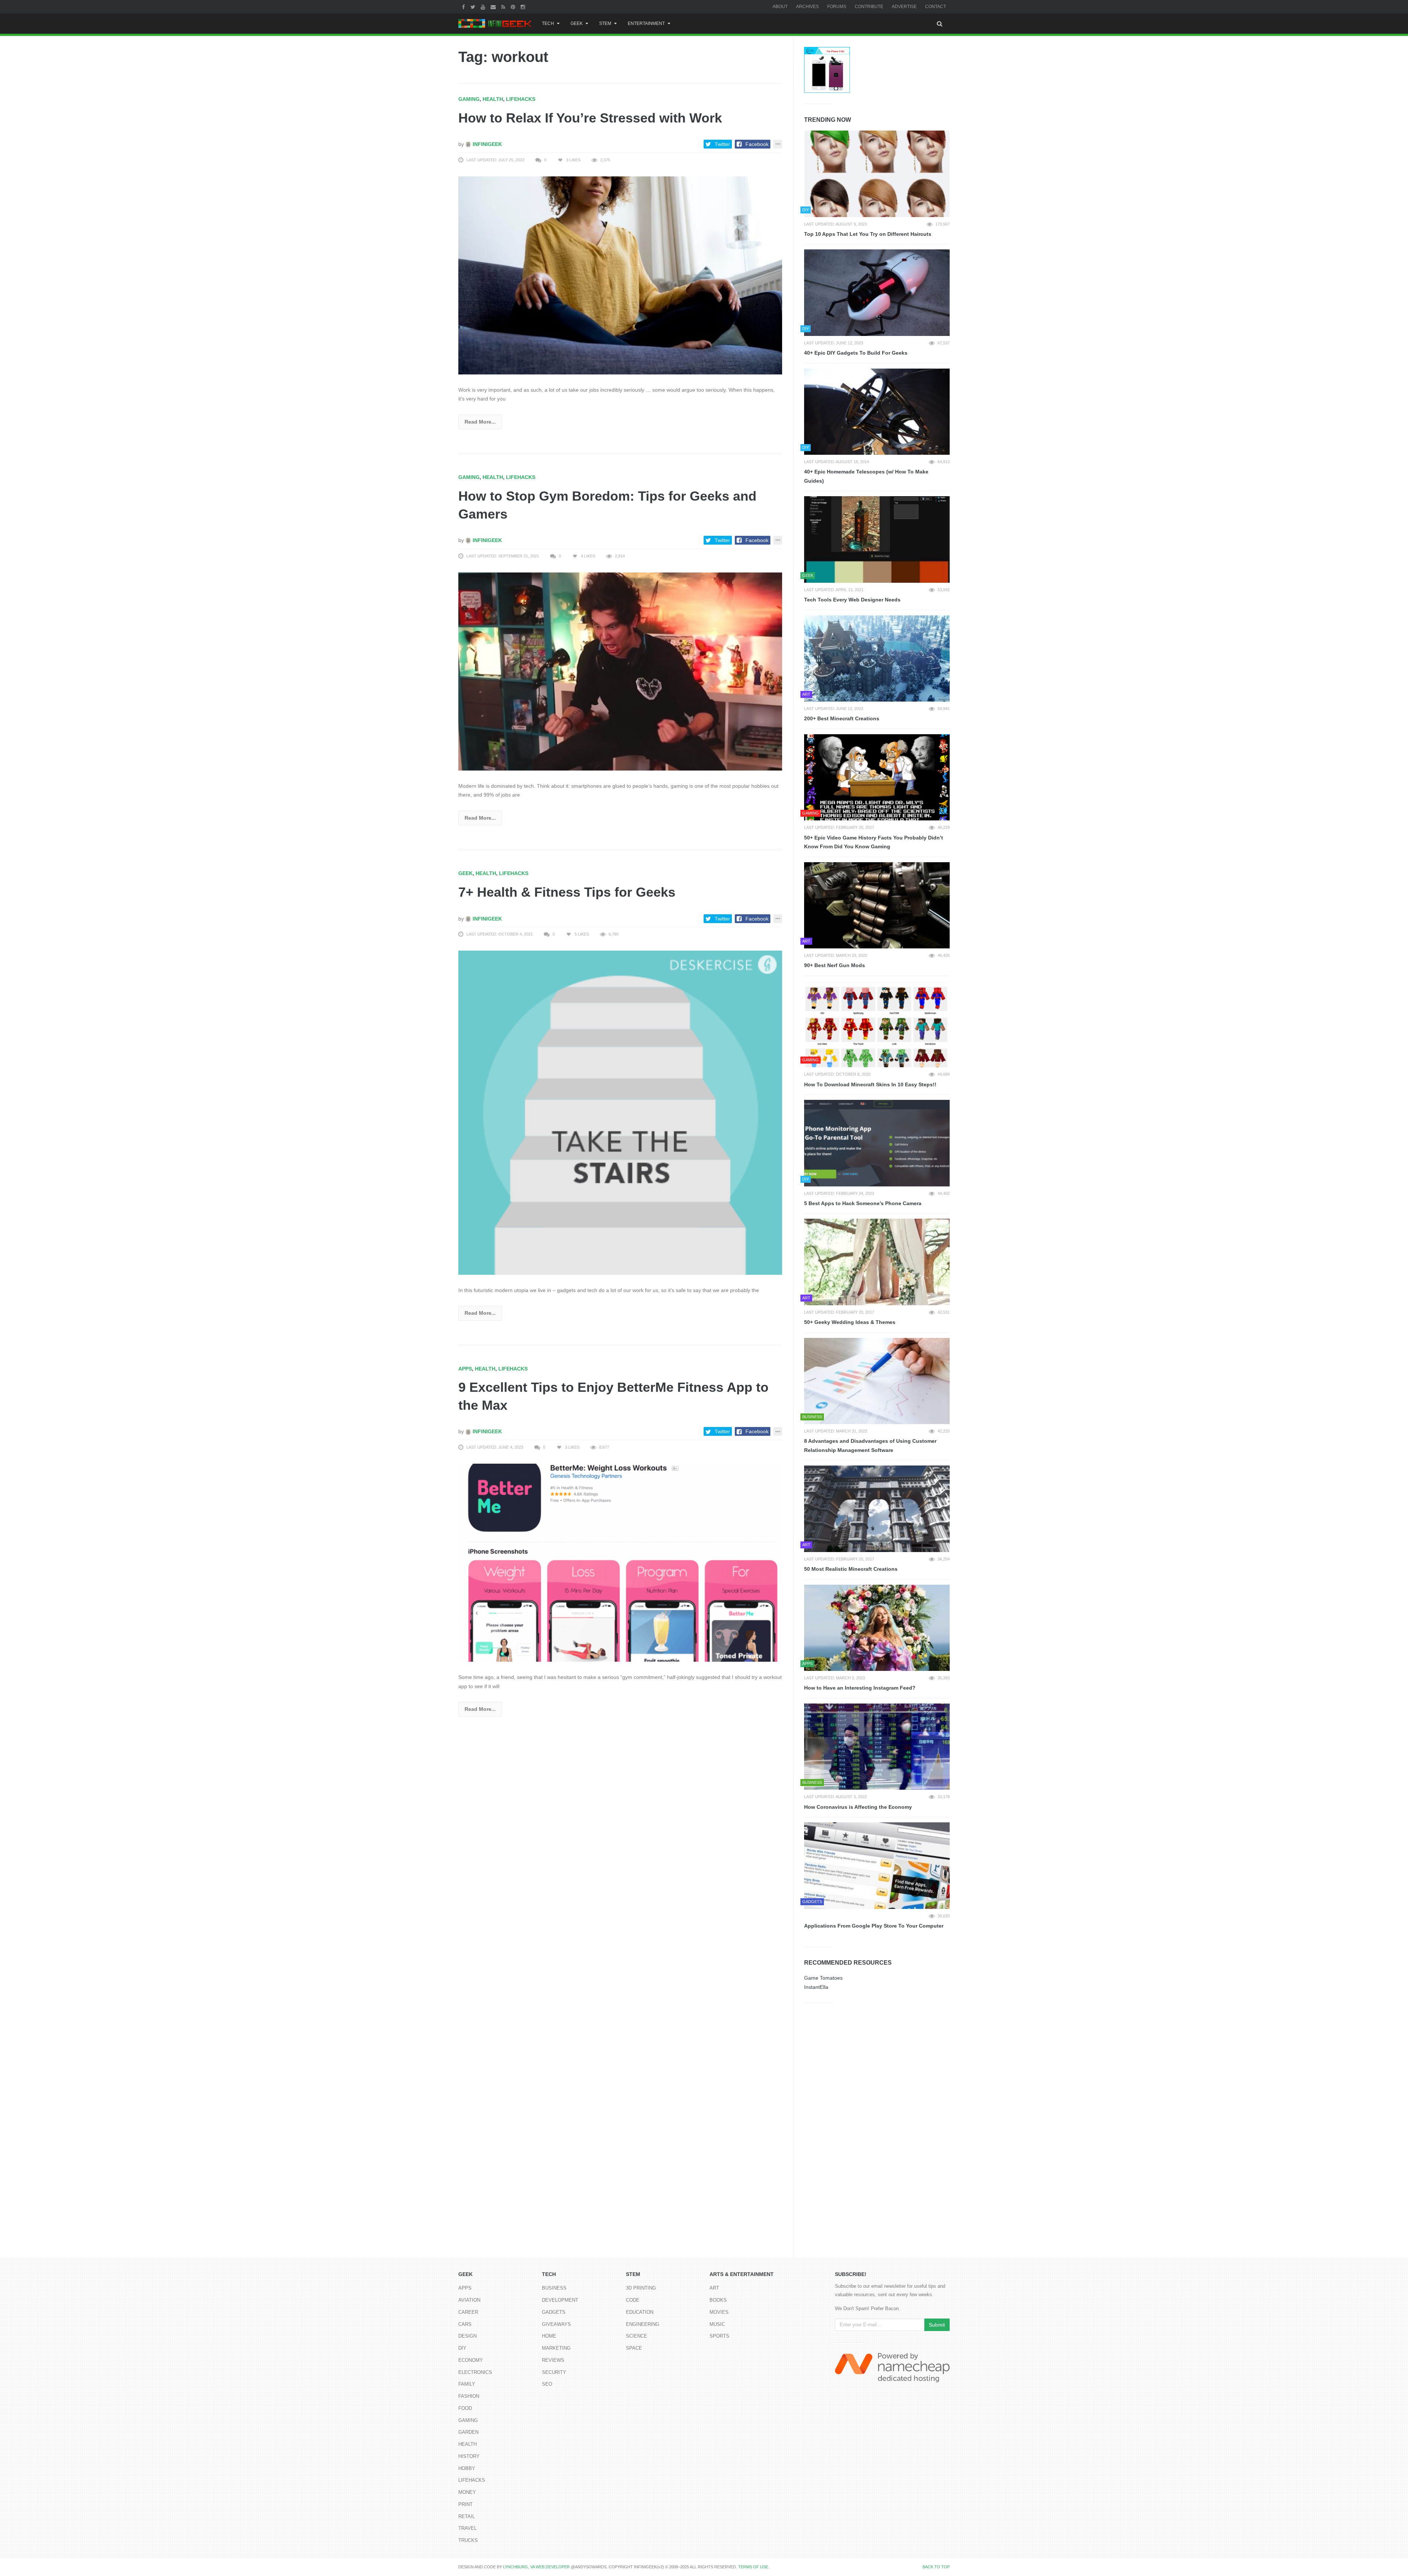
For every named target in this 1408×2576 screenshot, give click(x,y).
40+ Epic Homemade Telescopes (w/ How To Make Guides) (866, 476)
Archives (807, 7)
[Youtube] (484, 7)
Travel (467, 2528)
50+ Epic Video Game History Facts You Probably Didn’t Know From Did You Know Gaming (874, 842)
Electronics (475, 2372)
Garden (468, 2432)
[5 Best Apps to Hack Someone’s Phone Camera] (877, 1143)
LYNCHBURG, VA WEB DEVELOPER (536, 2567)
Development (560, 2300)
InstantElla (816, 1987)
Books (718, 2300)
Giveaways (556, 2324)
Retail (467, 2516)
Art (714, 2288)
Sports (719, 2336)
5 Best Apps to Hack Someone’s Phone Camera (863, 1203)
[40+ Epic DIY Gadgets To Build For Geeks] (877, 293)
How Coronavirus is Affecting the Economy (858, 1807)
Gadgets (554, 2312)
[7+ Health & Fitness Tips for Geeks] (620, 1112)
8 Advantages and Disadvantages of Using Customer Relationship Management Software (870, 1446)
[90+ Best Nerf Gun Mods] (877, 905)
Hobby (467, 2468)
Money (467, 2492)
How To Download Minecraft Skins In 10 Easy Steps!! (870, 1084)
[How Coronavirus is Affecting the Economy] (877, 1747)
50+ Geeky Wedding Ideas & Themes (850, 1322)
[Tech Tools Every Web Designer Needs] (877, 539)
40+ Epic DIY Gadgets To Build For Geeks (856, 353)
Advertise (904, 7)
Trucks (468, 2540)
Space (634, 2348)
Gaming (469, 99)
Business (554, 2288)
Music (717, 2324)
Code (633, 2300)
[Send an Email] (494, 7)
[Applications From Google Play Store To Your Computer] (877, 1866)
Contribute (869, 7)
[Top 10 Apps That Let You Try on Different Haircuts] (877, 174)
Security (554, 2372)
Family (467, 2384)
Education (640, 2312)
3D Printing (641, 2288)
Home (549, 2336)
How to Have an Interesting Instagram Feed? (860, 1688)
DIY (462, 2348)
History (469, 2456)
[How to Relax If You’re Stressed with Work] (620, 275)
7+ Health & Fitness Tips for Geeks (567, 892)
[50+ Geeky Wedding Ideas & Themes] (877, 1262)
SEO (547, 2384)
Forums (837, 7)
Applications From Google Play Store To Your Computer (874, 1926)
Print (465, 2504)
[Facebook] (464, 7)
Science (637, 2336)
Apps (465, 1369)
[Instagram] (524, 7)
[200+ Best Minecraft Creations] (877, 659)
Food (465, 2408)
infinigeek (487, 144)
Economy (471, 2360)
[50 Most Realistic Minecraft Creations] (877, 1509)
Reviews (553, 2360)
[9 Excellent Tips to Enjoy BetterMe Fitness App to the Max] (620, 1562)
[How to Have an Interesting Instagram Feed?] (877, 1628)
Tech (548, 23)
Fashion (469, 2396)
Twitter (722, 144)
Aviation (469, 2300)
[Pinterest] (514, 7)
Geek (577, 23)
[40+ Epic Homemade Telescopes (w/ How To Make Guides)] (877, 412)
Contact (936, 7)
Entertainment (646, 23)
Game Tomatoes (823, 1978)
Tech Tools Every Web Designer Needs (852, 600)
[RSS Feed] (504, 7)
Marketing (556, 2348)
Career (468, 2312)
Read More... (480, 422)
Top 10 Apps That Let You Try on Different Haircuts (868, 234)
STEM (605, 23)
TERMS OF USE (753, 2567)
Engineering (643, 2324)
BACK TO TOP (936, 2567)
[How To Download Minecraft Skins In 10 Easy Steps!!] (877, 1024)
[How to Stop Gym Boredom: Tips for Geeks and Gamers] (620, 671)
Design (467, 2336)
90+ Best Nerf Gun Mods (835, 965)
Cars (465, 2324)
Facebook (757, 144)
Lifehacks (521, 99)
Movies (719, 2312)
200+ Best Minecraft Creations (842, 718)
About (780, 7)
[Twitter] (474, 7)
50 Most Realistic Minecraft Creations (851, 1569)
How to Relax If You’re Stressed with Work (590, 118)
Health (493, 99)
